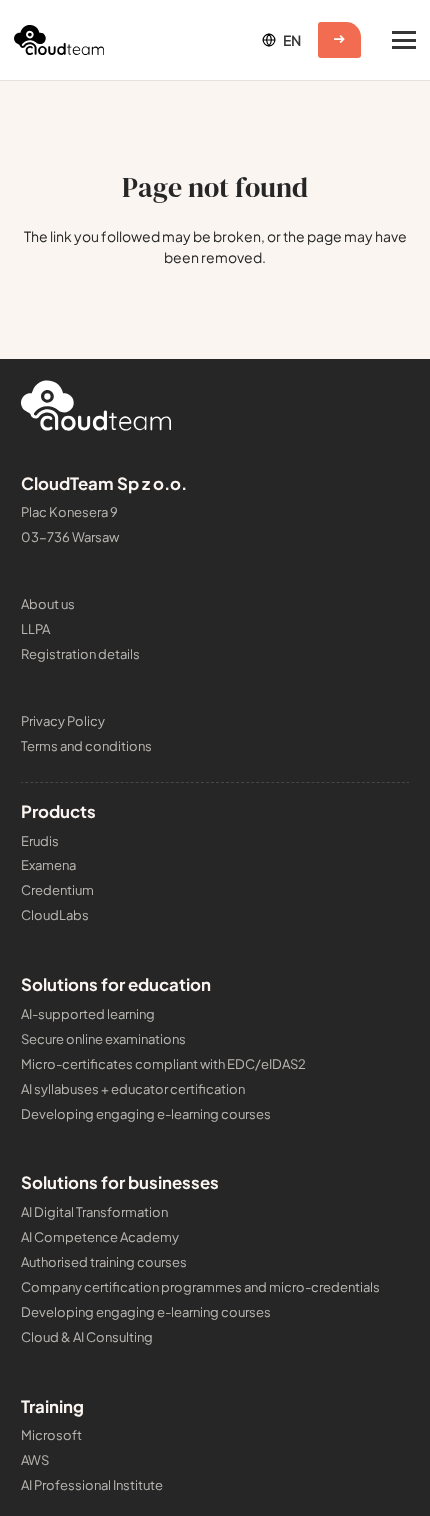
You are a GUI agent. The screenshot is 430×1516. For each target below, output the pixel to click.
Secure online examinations (103, 1039)
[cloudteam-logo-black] (59, 40)
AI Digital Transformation (94, 1212)
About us (48, 604)
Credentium (57, 890)
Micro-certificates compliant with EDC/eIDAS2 (163, 1064)
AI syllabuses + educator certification (133, 1089)
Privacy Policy (63, 721)
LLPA (35, 629)
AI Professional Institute (92, 1485)
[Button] (339, 40)
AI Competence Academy (100, 1237)
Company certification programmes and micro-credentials (200, 1287)
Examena (48, 865)
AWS (35, 1460)
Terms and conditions (86, 746)
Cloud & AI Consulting (87, 1337)
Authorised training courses (104, 1262)
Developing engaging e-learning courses (146, 1114)
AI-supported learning (88, 1014)
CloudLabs (55, 915)
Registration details (80, 654)
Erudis (40, 841)
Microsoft (51, 1435)
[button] (280, 40)
